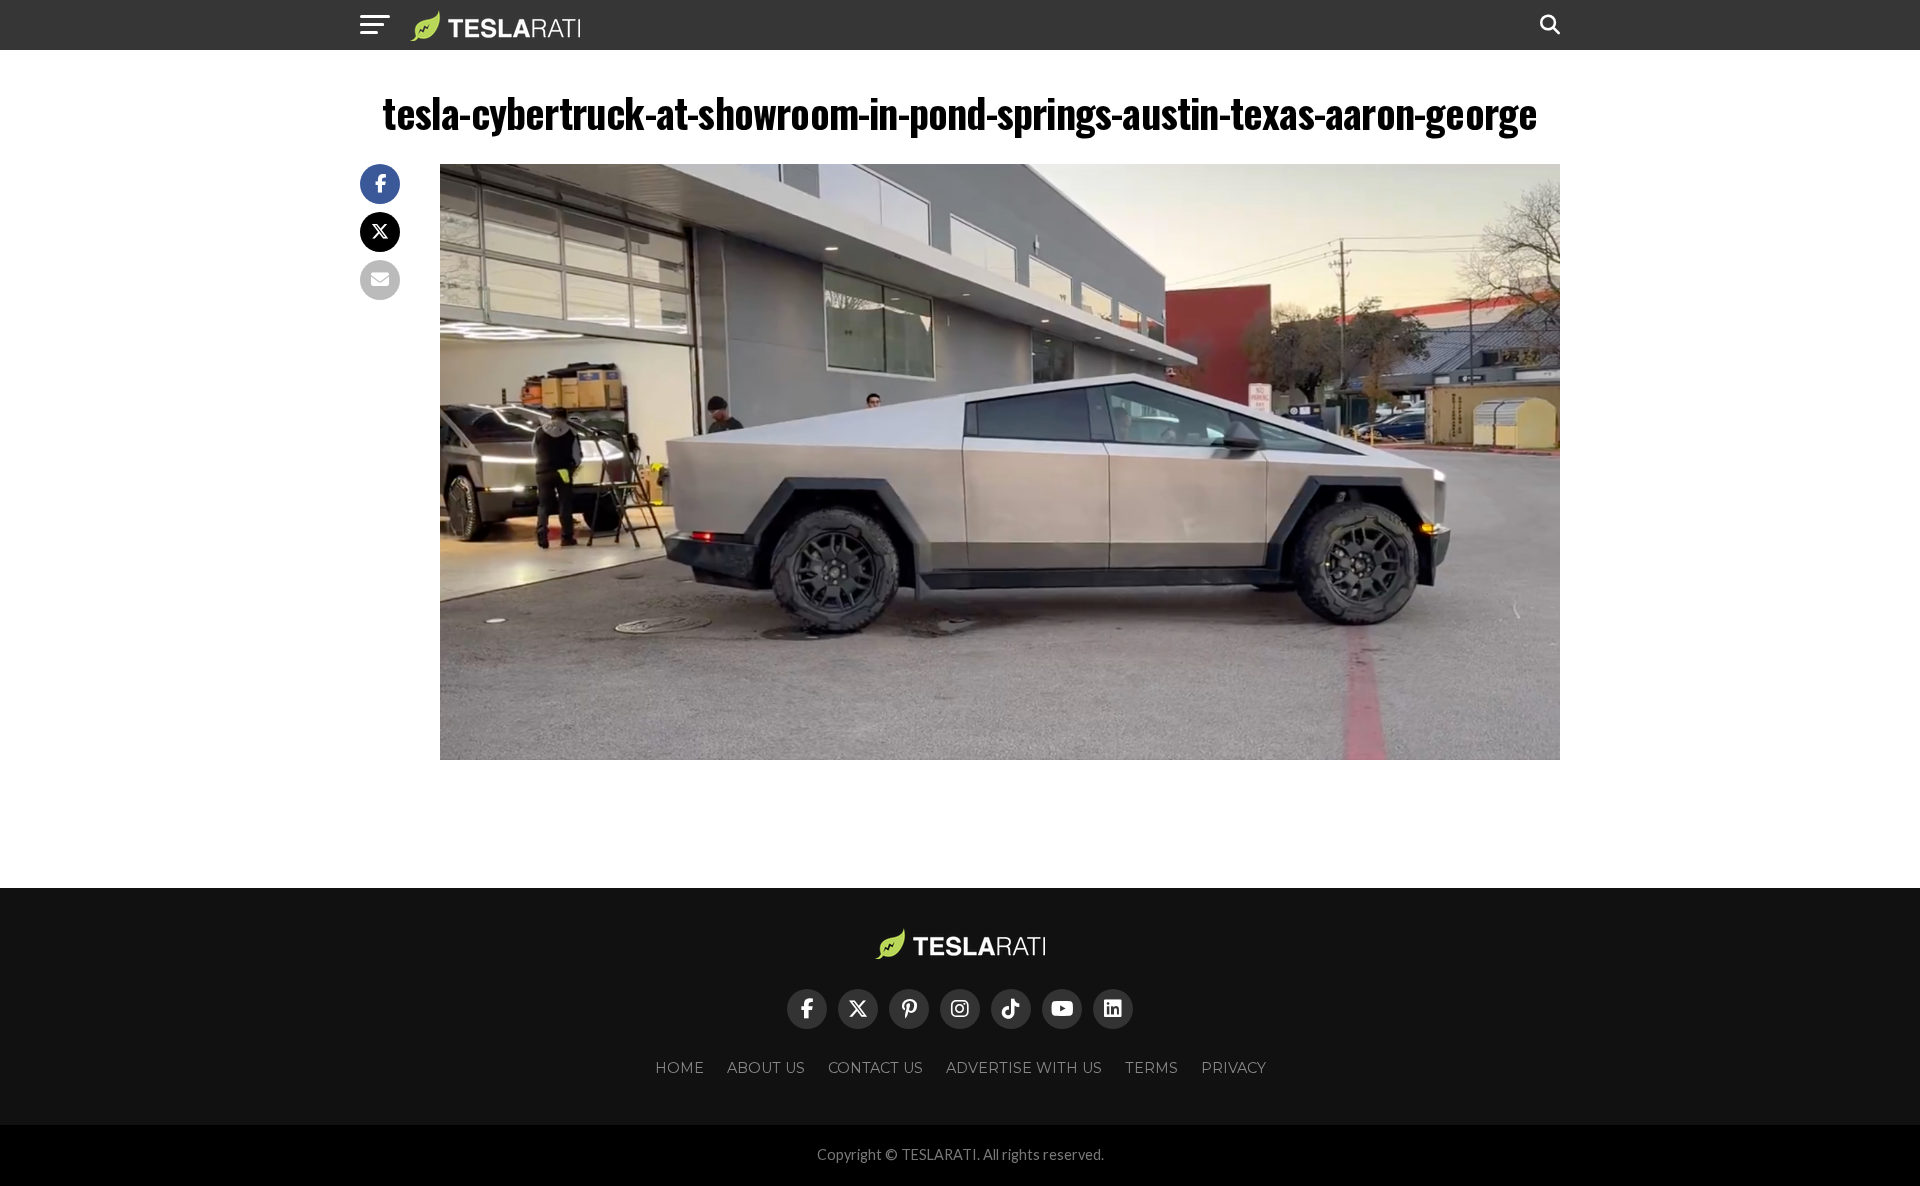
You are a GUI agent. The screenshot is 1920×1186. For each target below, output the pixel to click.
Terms (1151, 1068)
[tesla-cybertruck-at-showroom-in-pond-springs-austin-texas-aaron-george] (1000, 754)
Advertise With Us (1024, 1068)
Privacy (1233, 1068)
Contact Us (875, 1068)
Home (679, 1068)
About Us (766, 1068)
